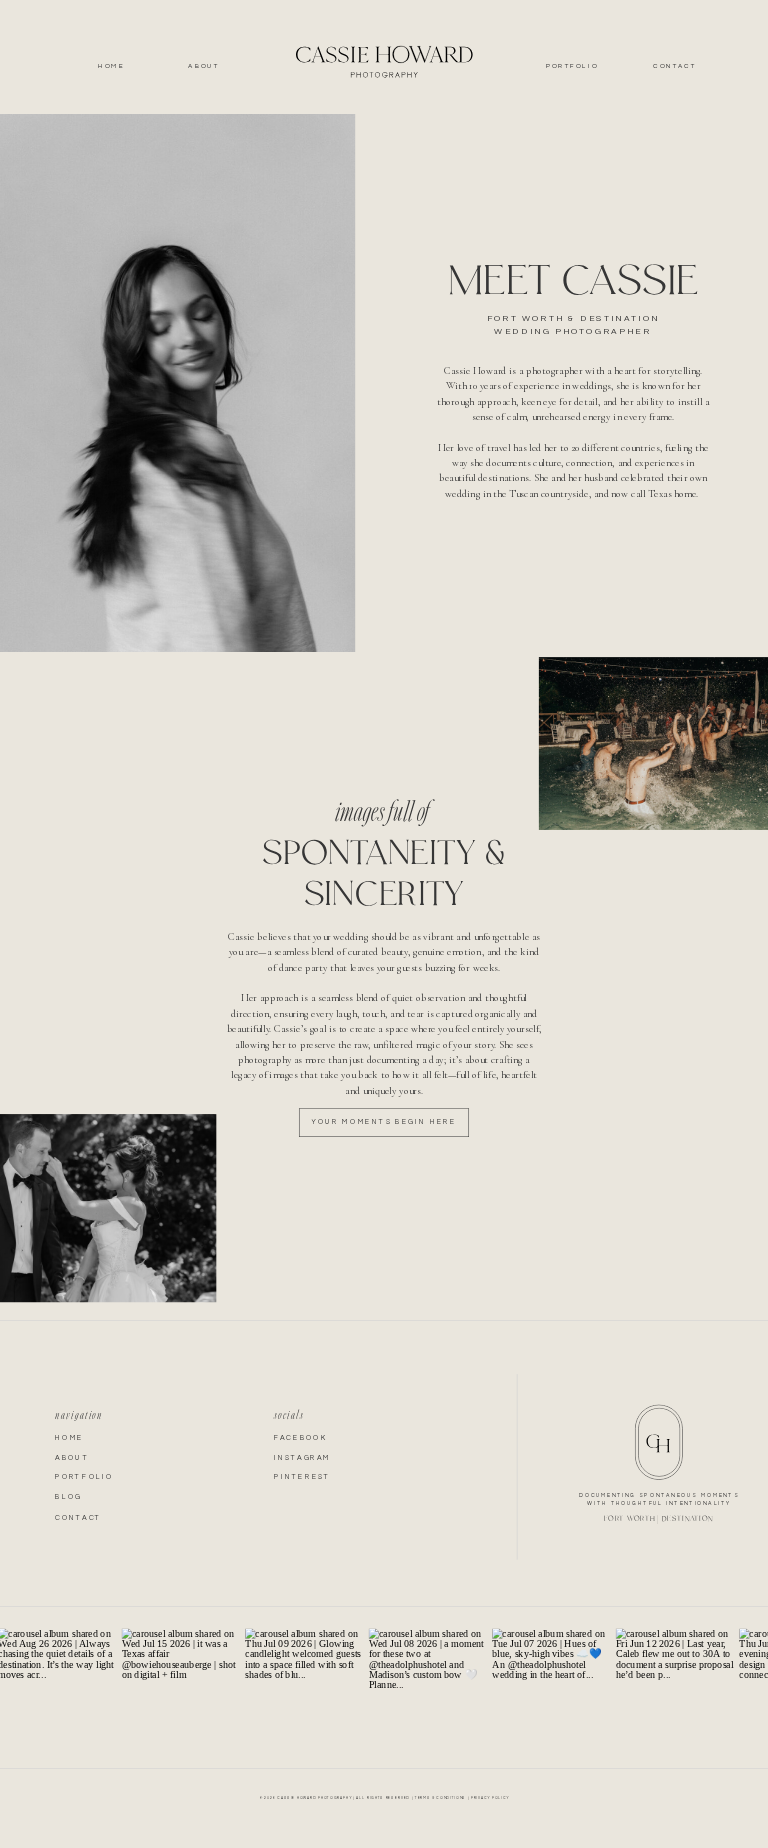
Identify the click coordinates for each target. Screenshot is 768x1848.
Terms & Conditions (440, 1797)
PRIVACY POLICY (490, 1797)
